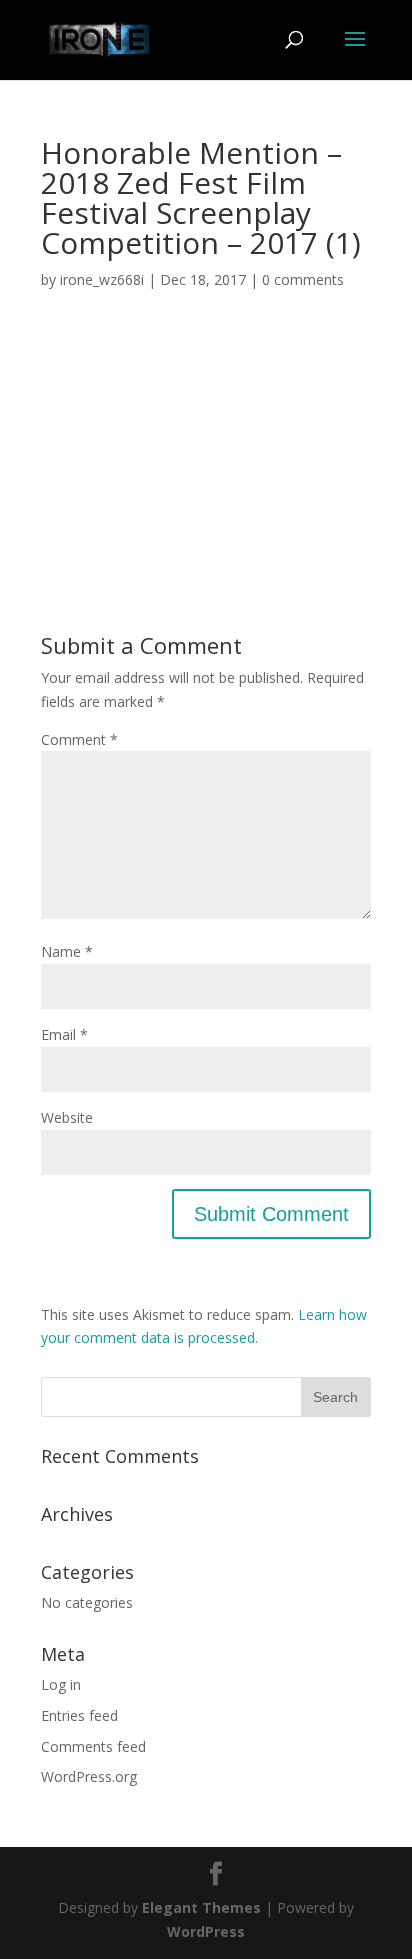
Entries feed (79, 1715)
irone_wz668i (102, 279)
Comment (79, 739)
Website (67, 1117)
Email (64, 1034)
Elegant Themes (201, 1907)
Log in (61, 1684)
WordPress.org (89, 1776)
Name (67, 951)
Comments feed (93, 1746)
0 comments (303, 279)
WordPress (206, 1931)
